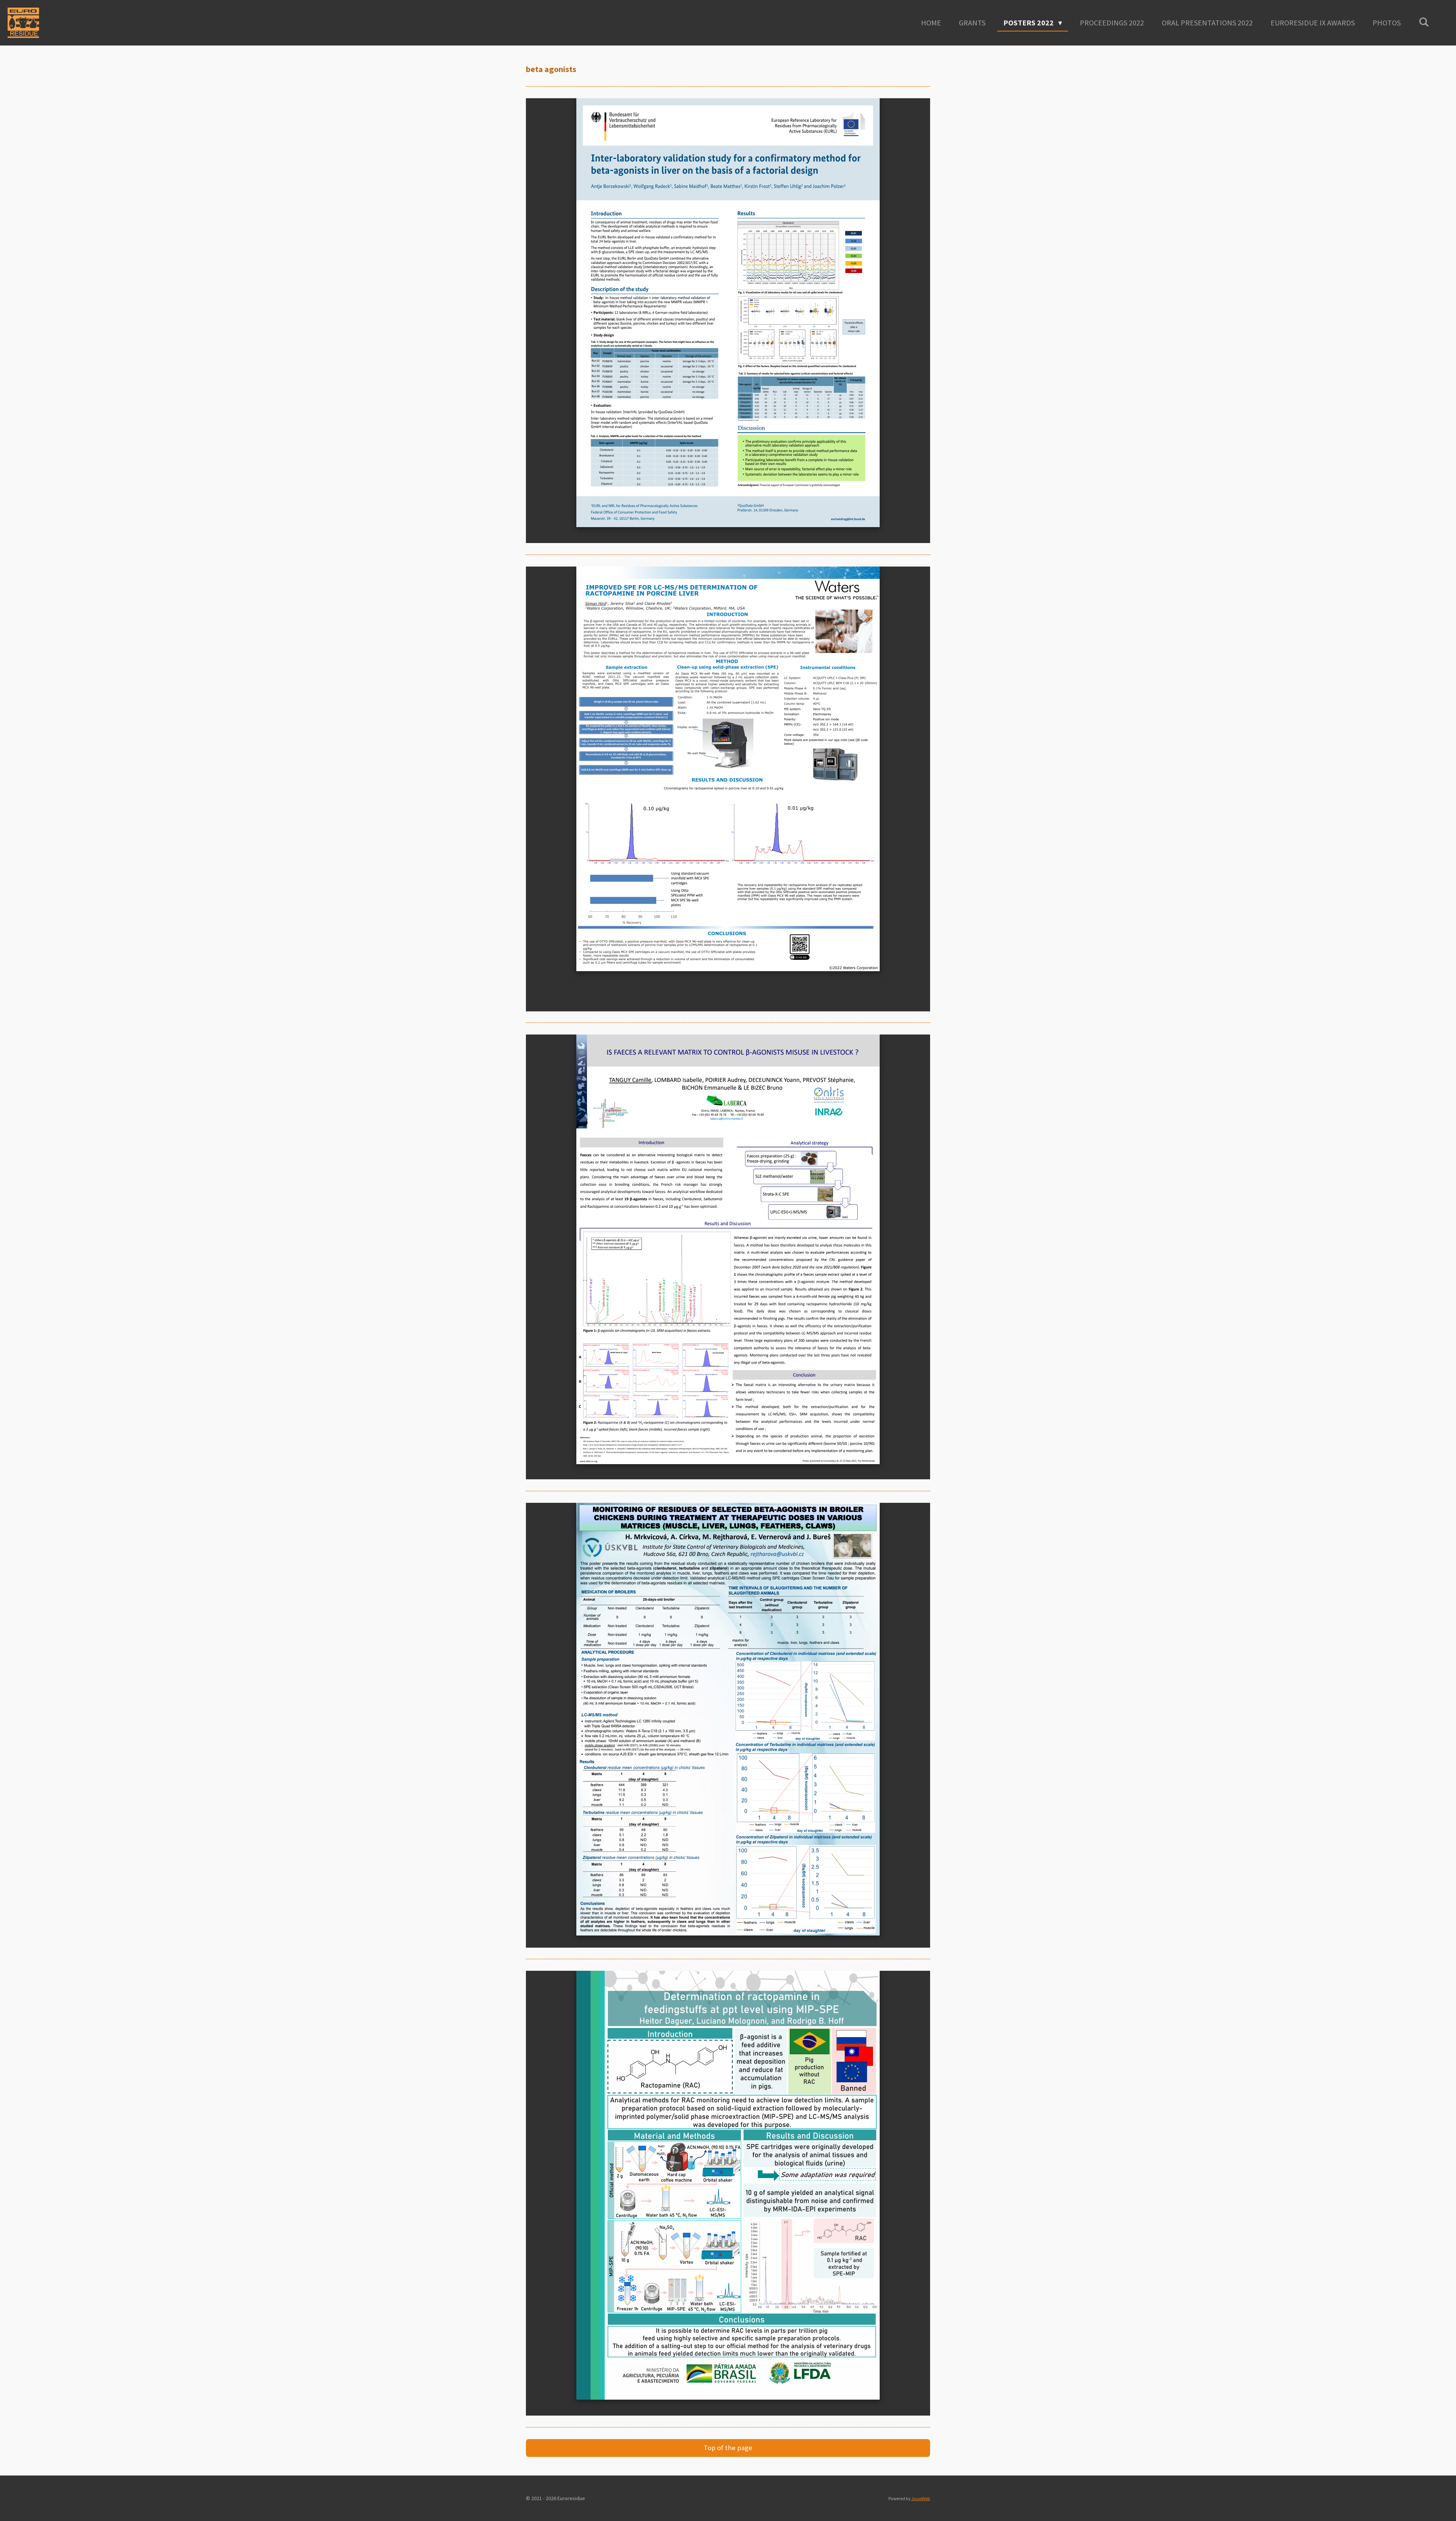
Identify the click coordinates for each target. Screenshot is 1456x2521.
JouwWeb (921, 2499)
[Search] (1424, 22)
